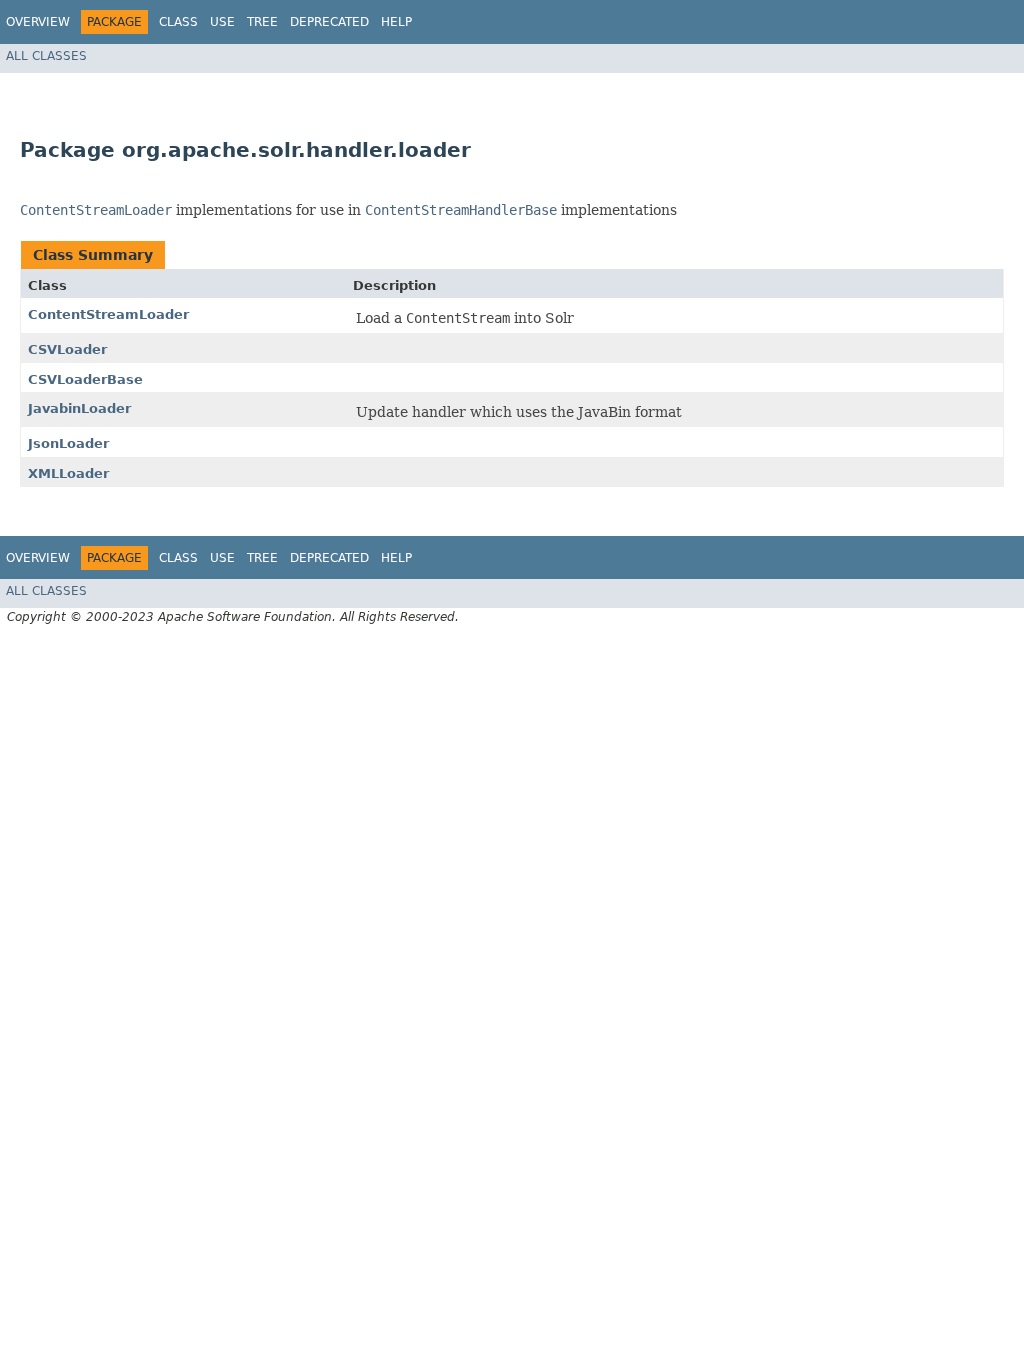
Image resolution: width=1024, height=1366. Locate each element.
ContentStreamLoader (108, 314)
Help (396, 22)
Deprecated (329, 22)
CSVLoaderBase (85, 379)
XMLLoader (68, 473)
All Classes (46, 56)
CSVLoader (67, 349)
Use (222, 22)
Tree (262, 22)
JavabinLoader (79, 408)
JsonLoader (68, 443)
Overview (38, 22)
